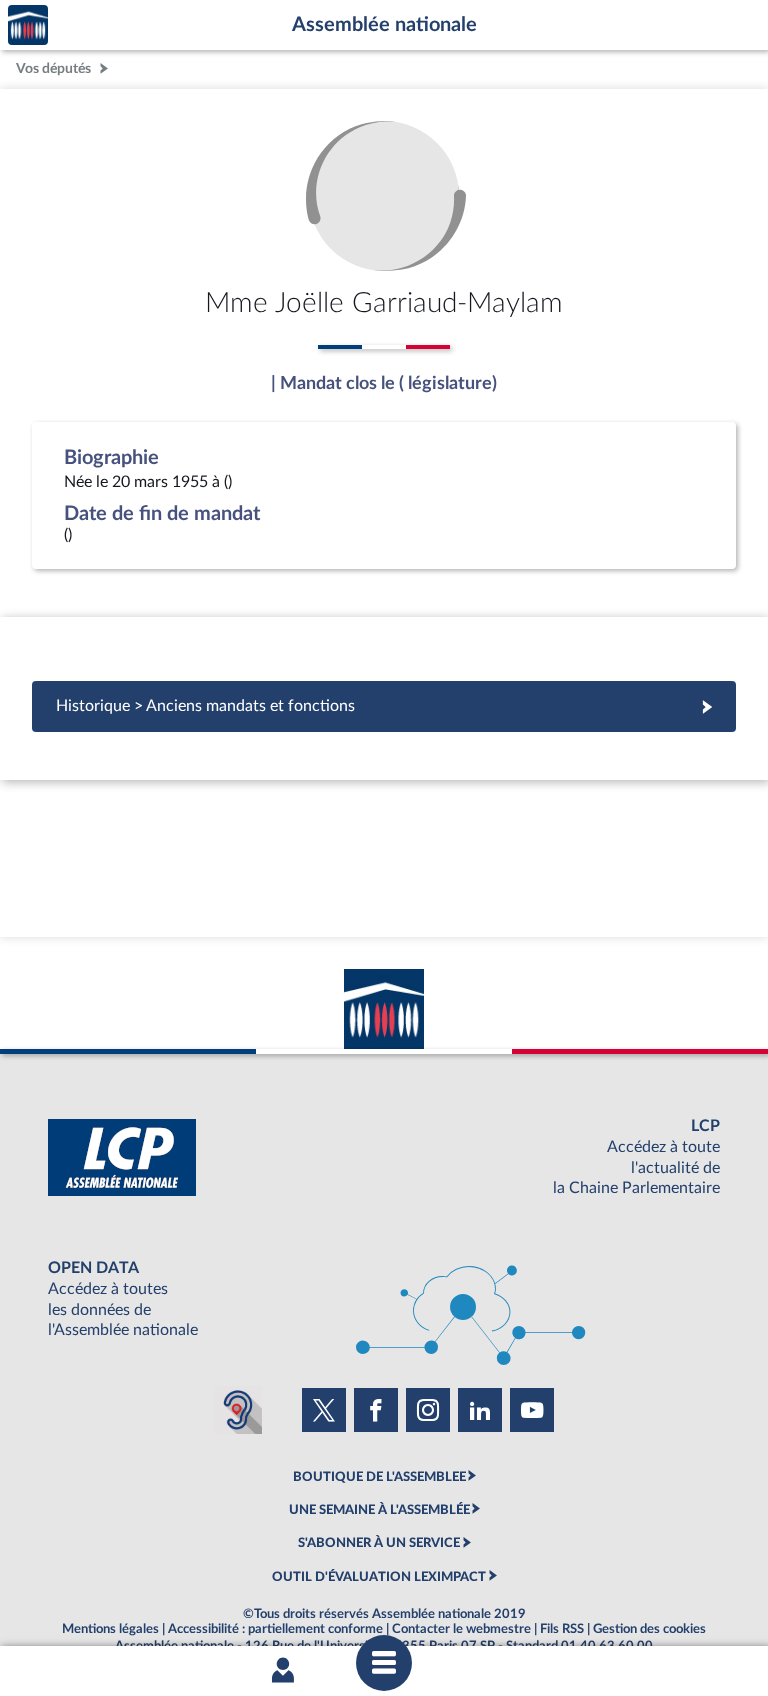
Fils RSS (562, 1629)
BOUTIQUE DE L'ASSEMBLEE (379, 1477)
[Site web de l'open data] (384, 1299)
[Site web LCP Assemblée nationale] (384, 1157)
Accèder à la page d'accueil (28, 25)
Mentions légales (110, 1629)
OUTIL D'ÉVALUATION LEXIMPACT (379, 1577)
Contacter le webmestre (461, 1629)
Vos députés (53, 68)
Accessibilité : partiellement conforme (275, 1629)
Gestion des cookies (649, 1629)
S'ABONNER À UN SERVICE (379, 1543)
